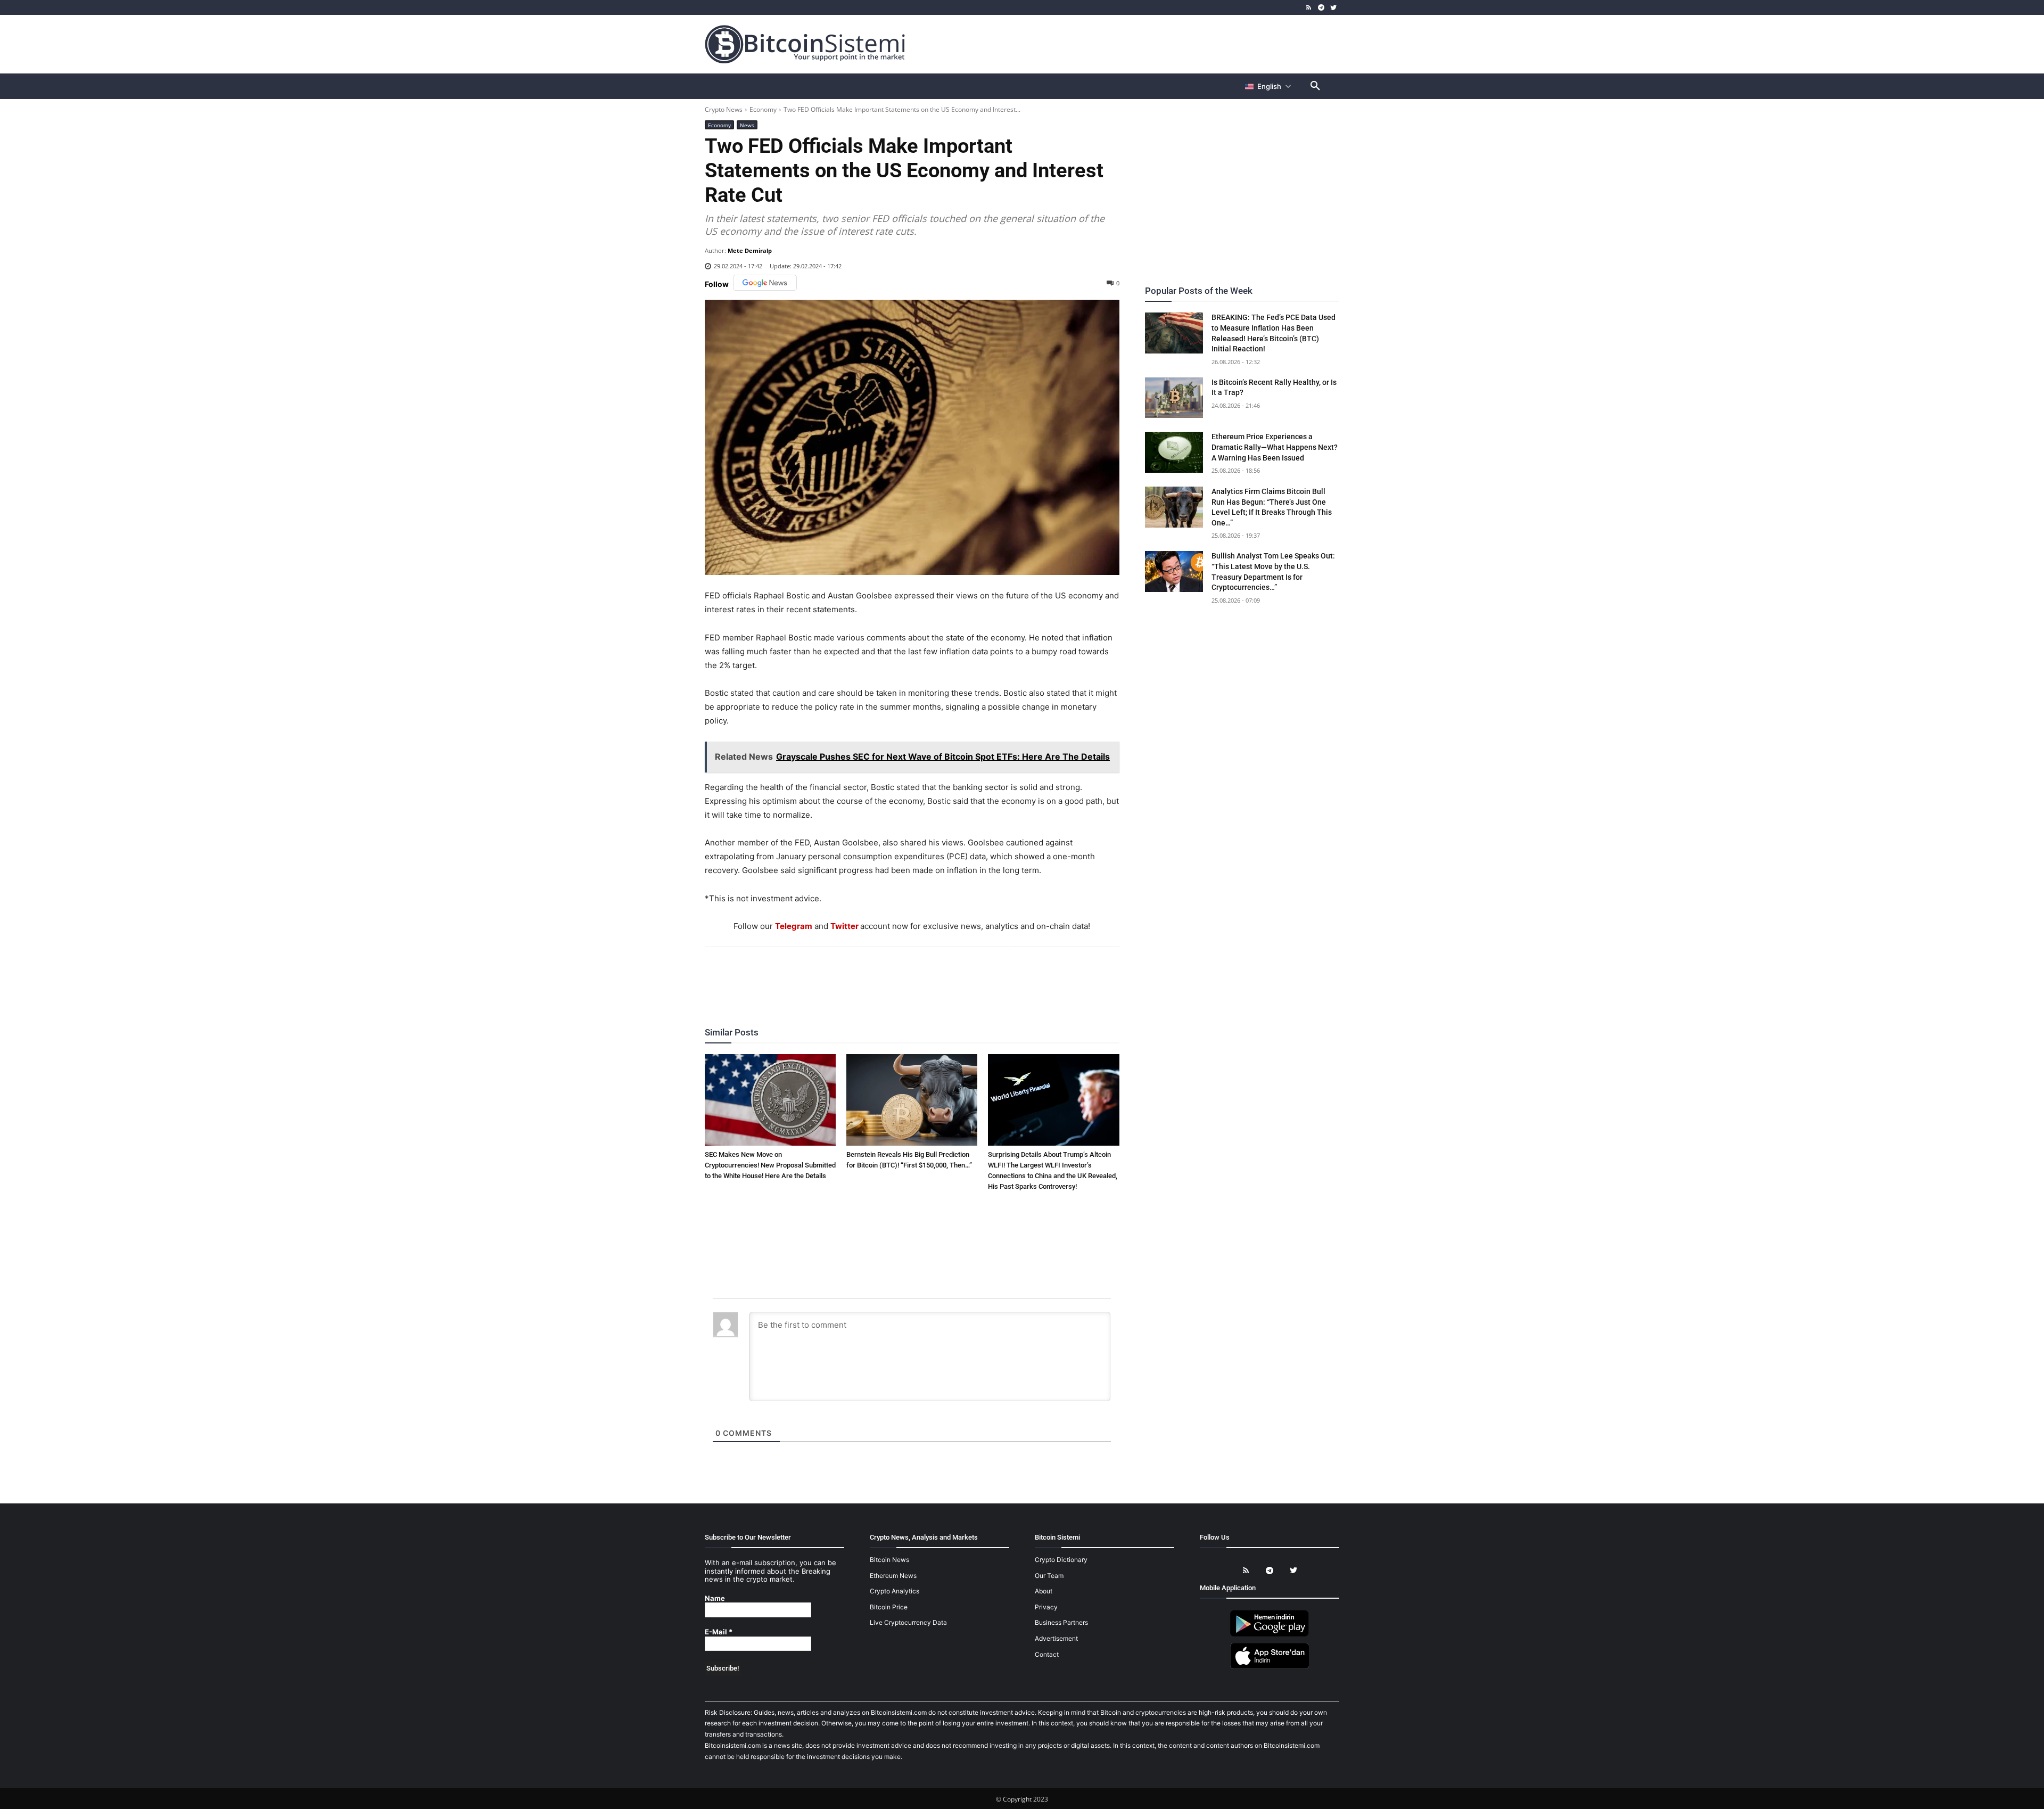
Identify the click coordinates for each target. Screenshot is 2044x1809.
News (747, 125)
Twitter (844, 926)
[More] (973, 976)
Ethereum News (893, 1576)
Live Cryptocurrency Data (908, 1622)
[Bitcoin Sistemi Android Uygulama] (1270, 1635)
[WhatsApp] (899, 976)
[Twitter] (1333, 8)
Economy (763, 109)
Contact (1047, 1654)
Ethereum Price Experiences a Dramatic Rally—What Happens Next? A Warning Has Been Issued (1275, 447)
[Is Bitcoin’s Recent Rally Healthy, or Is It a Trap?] (1174, 398)
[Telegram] (1321, 8)
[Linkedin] (924, 976)
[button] (1315, 86)
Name (715, 1598)
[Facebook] (850, 976)
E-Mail (719, 1632)
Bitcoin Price (889, 1607)
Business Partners (1061, 1622)
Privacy (1046, 1607)
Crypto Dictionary (1061, 1560)
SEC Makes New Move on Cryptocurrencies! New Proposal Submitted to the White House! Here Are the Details (770, 1165)
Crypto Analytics (895, 1591)
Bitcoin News (889, 1560)
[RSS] (1309, 8)
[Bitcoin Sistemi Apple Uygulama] (1270, 1667)
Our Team (1049, 1576)
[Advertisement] (1147, 44)
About (1044, 1591)
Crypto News (724, 109)
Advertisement (1056, 1638)
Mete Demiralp (750, 250)
